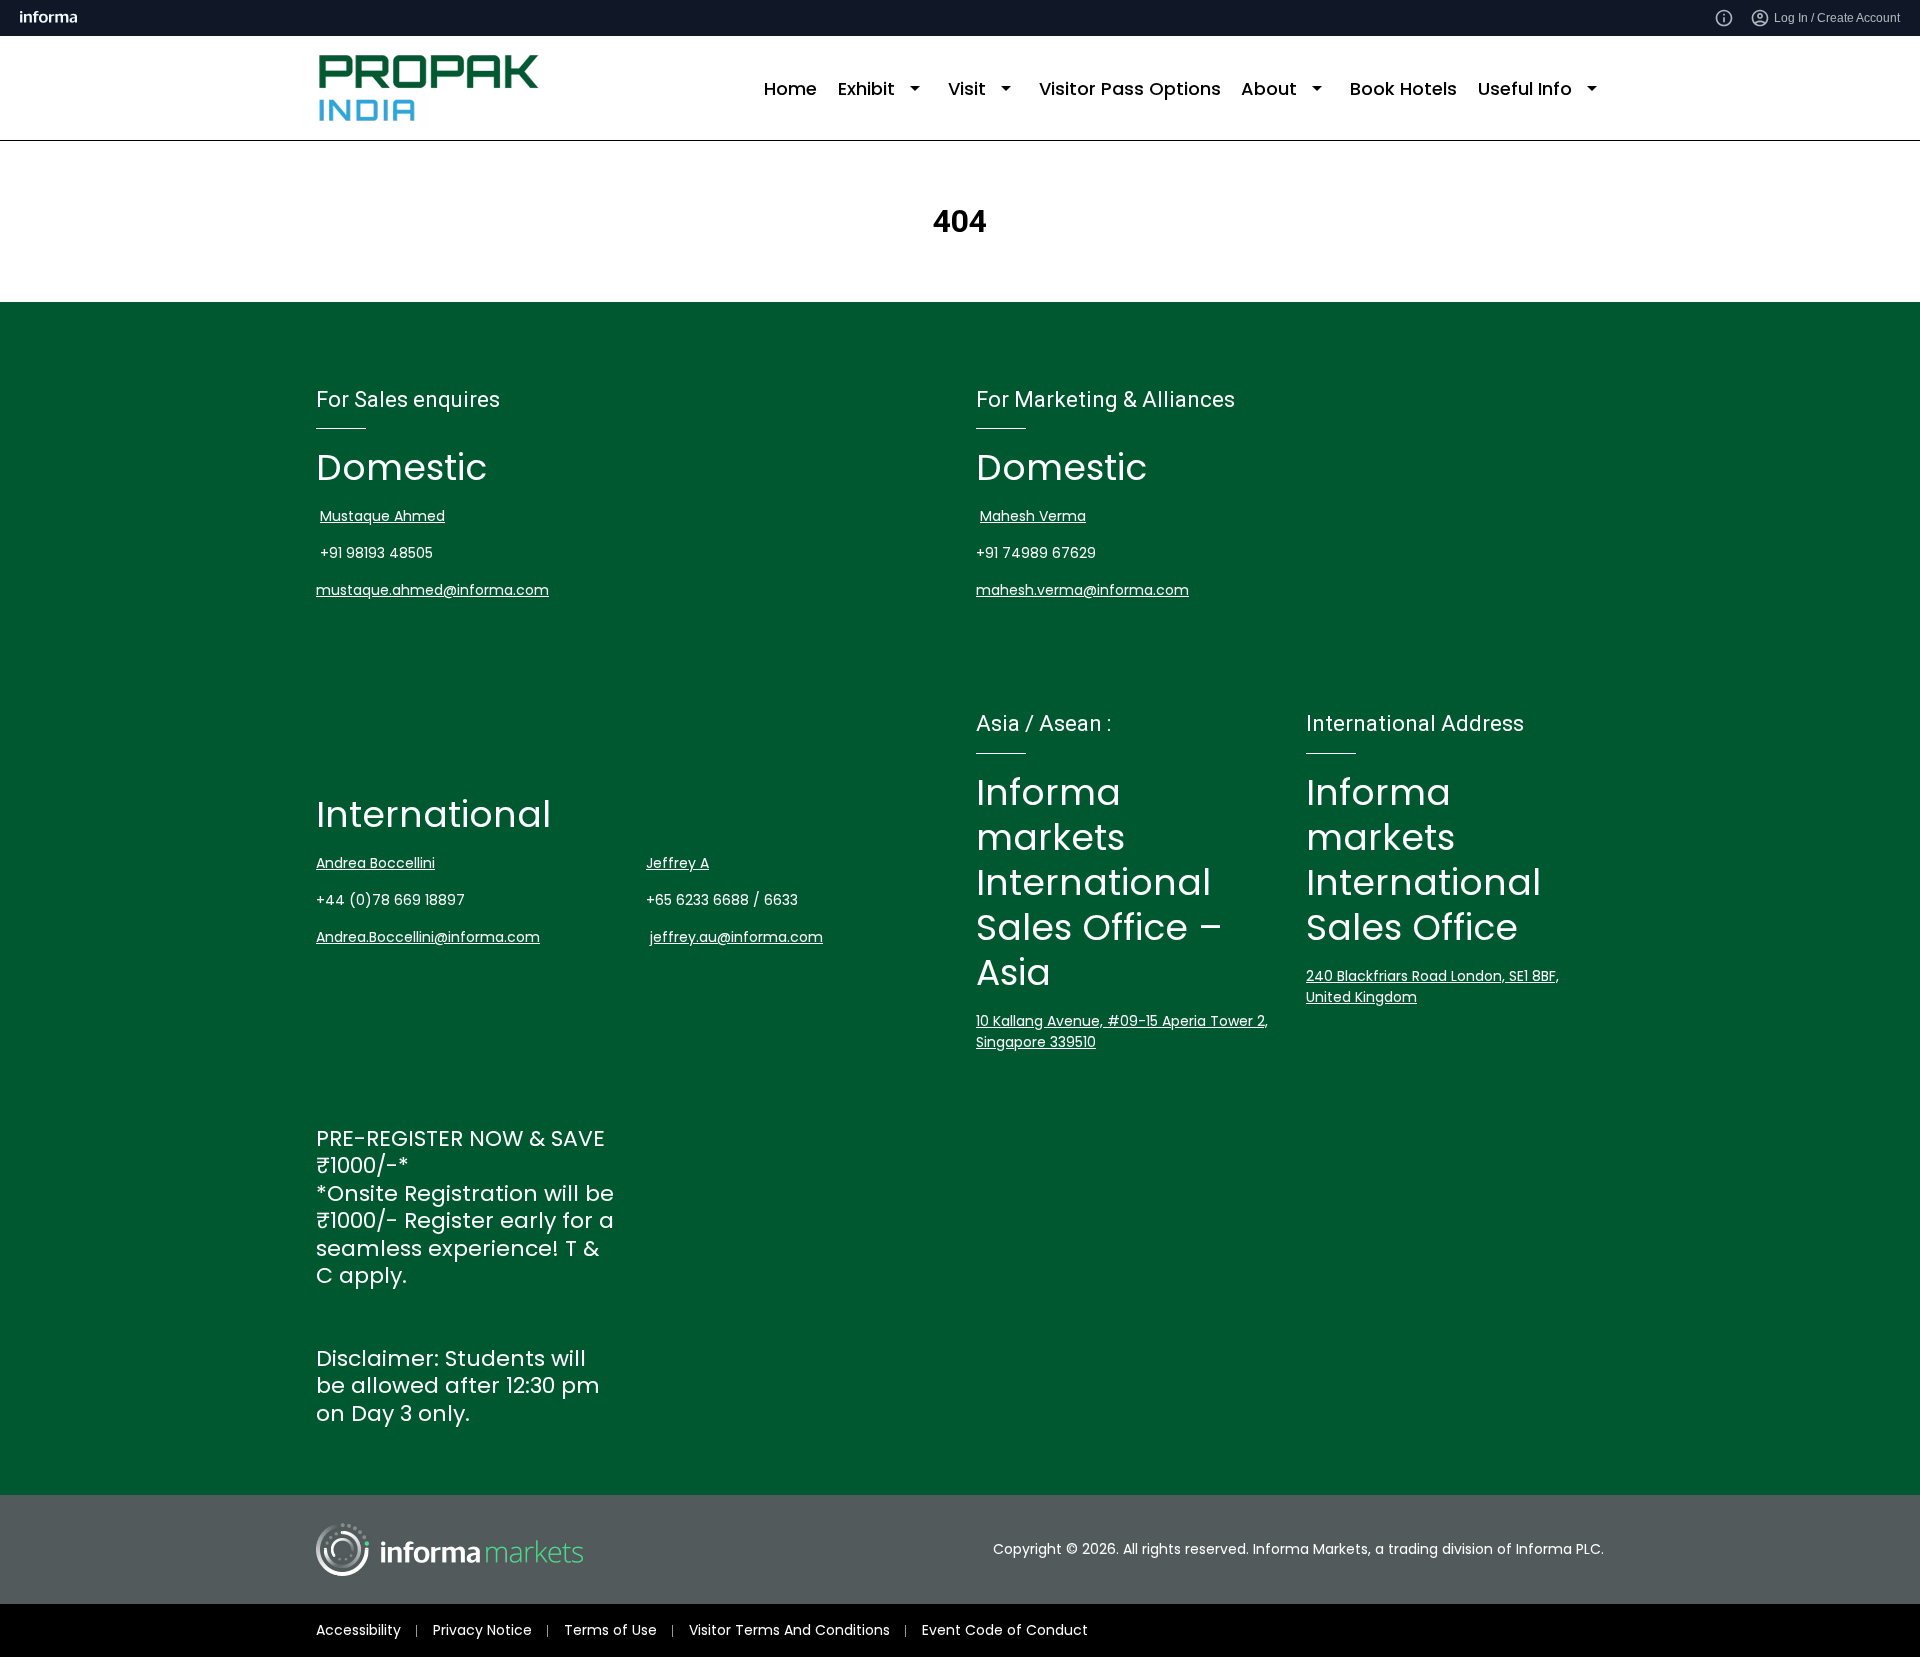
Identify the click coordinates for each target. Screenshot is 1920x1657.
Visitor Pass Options (1130, 88)
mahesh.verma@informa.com (1082, 590)
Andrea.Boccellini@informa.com (428, 937)
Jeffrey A (677, 863)
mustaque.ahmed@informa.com (432, 590)
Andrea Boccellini (375, 863)
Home (790, 88)
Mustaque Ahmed (382, 516)
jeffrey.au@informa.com (736, 937)
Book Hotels (1403, 88)
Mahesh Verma (1033, 516)
